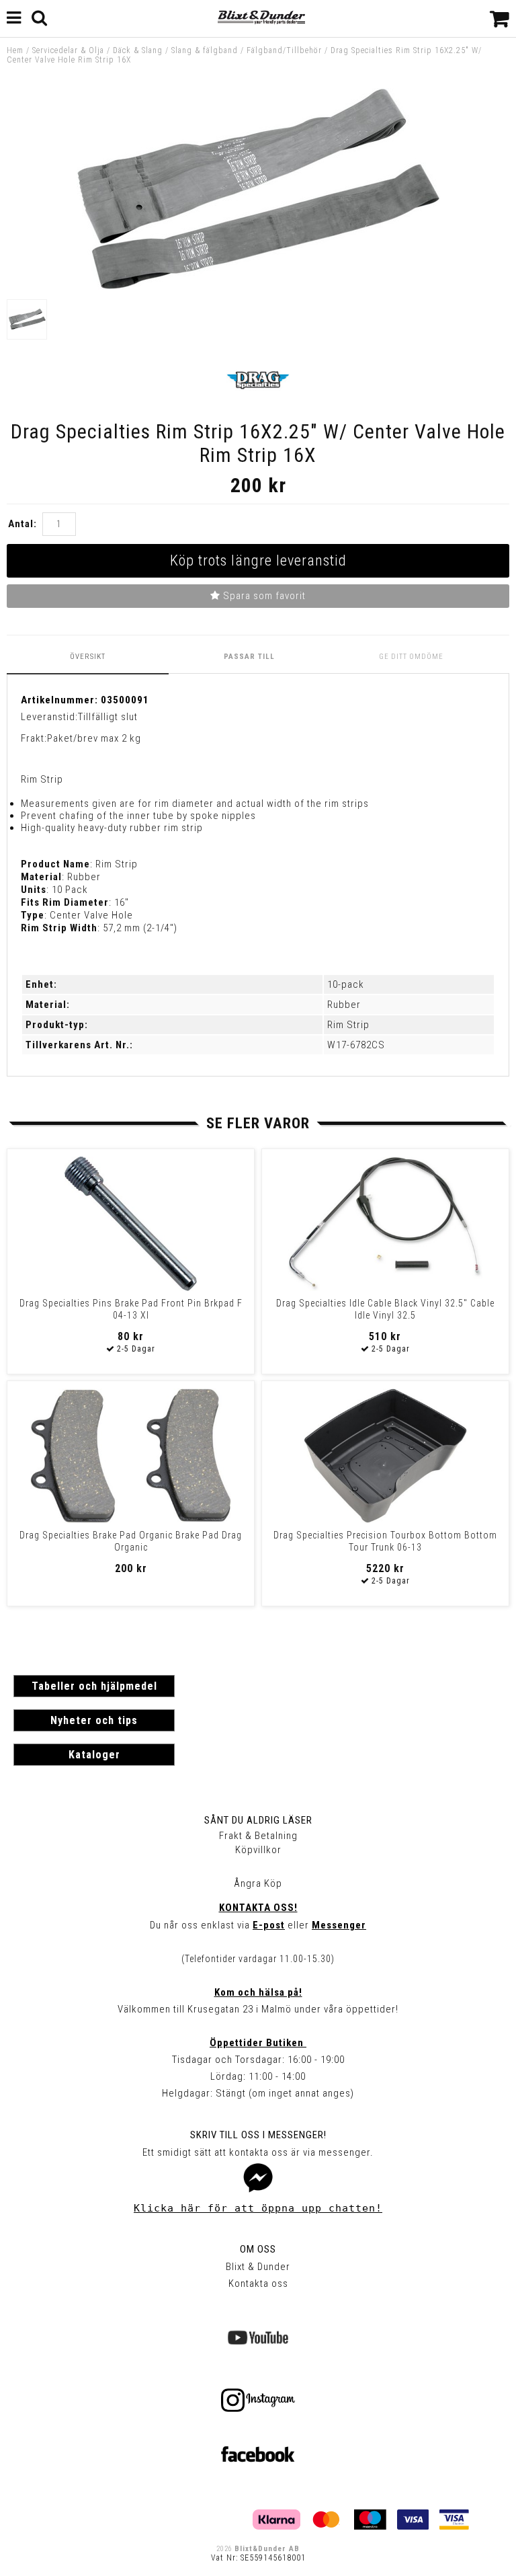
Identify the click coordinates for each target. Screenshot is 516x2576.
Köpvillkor (258, 1850)
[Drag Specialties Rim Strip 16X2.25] (258, 286)
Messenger (339, 1925)
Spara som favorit (263, 596)
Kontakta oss (258, 2284)
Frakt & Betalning (258, 1836)
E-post (269, 1925)
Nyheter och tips (94, 1720)
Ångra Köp (258, 1883)
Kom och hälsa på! (258, 1992)
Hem (15, 50)
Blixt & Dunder (258, 2267)
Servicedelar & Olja (68, 50)
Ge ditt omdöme (411, 657)
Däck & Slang (138, 50)
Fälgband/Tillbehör (284, 50)
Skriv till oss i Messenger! (258, 2135)
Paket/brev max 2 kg (94, 738)
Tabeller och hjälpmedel (94, 1686)
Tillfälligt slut (108, 717)
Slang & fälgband (205, 50)
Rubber (344, 1005)
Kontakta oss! (258, 1908)
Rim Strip (348, 1025)
